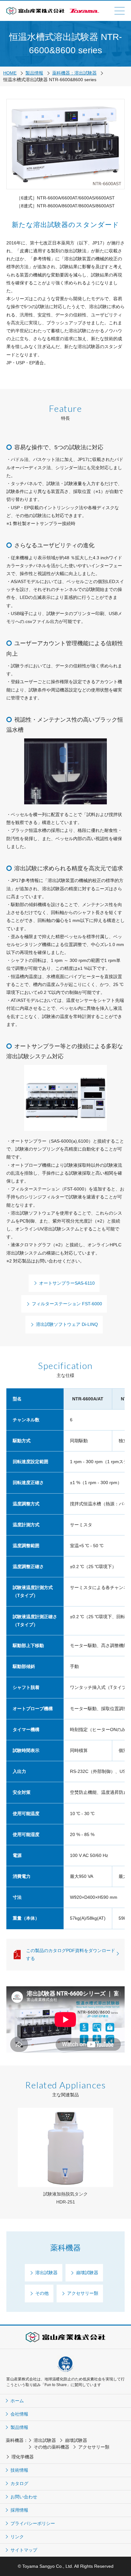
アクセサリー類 (83, 2293)
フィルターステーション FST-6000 (67, 1304)
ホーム (17, 2401)
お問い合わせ (24, 2497)
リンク (17, 2537)
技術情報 (19, 2470)
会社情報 (19, 2414)
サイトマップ (24, 2550)
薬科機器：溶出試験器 (74, 73)
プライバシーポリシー (33, 2523)
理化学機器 (23, 2457)
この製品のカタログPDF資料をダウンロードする (71, 1954)
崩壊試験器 (87, 2273)
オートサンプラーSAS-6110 (67, 1283)
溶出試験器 (46, 2273)
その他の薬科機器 (52, 2447)
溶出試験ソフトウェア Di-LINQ (67, 1324)
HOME (10, 73)
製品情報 (34, 73)
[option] (65, 2157)
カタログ (19, 2483)
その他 (42, 2293)
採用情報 (19, 2510)
